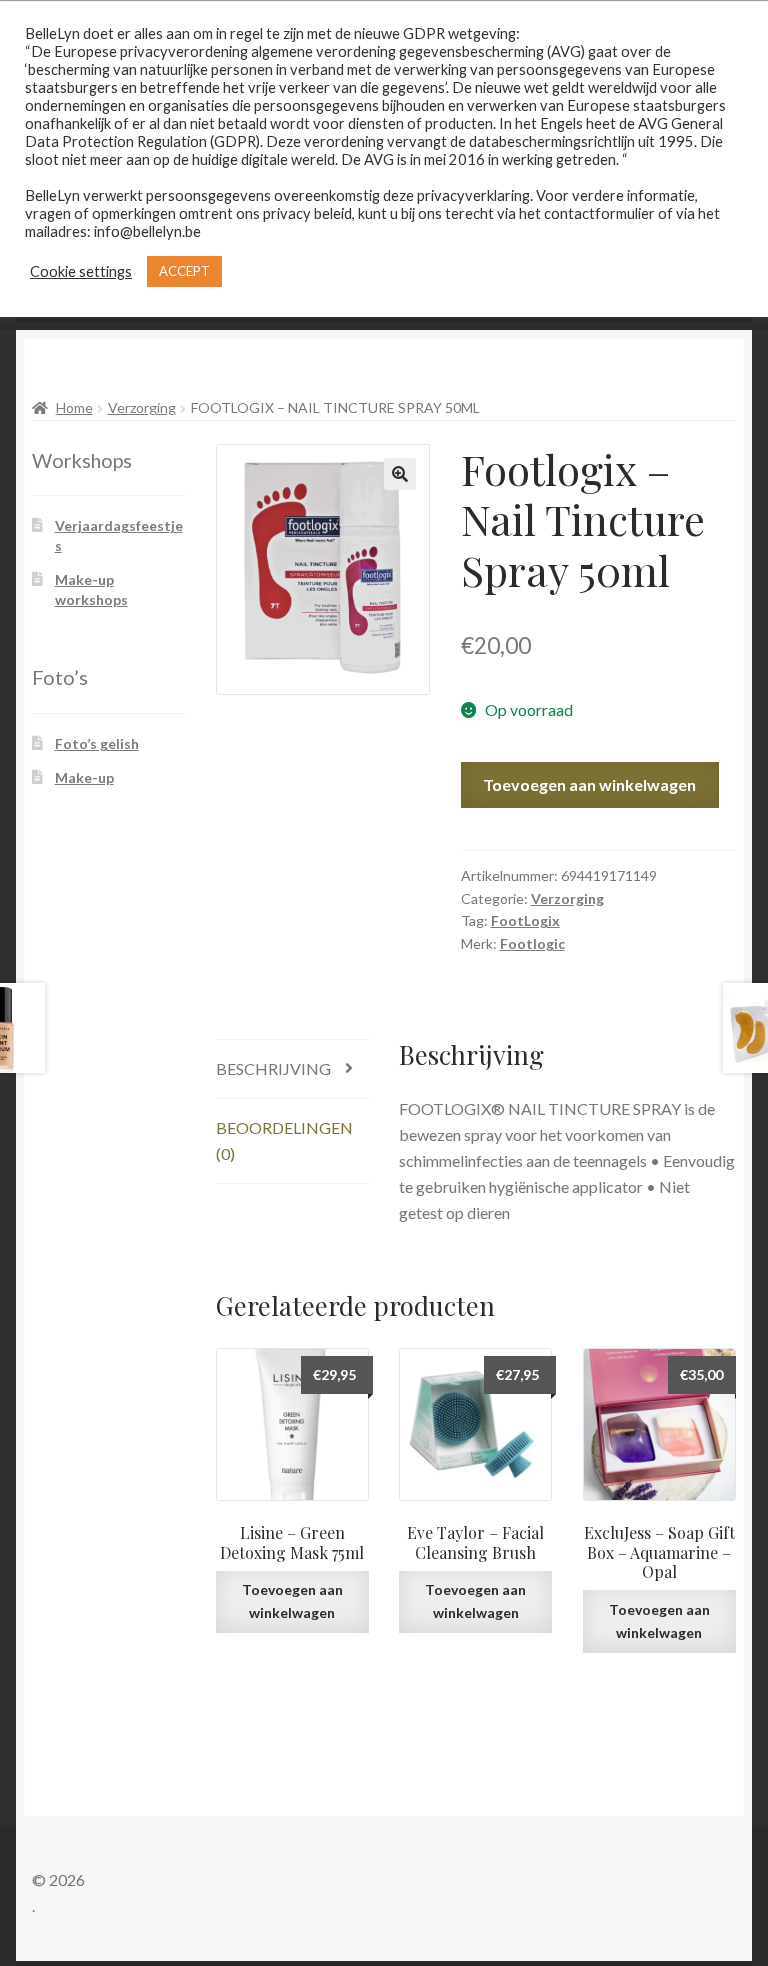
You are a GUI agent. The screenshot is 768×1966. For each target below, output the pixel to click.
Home (74, 407)
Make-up (84, 777)
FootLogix (525, 920)
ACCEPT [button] (184, 271)
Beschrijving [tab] (273, 1068)
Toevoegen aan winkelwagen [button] (292, 1601)
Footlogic (532, 943)
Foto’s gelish (97, 743)
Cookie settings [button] (81, 271)
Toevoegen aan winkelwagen (589, 784)
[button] (400, 474)
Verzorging (142, 407)
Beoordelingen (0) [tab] (284, 1140)
